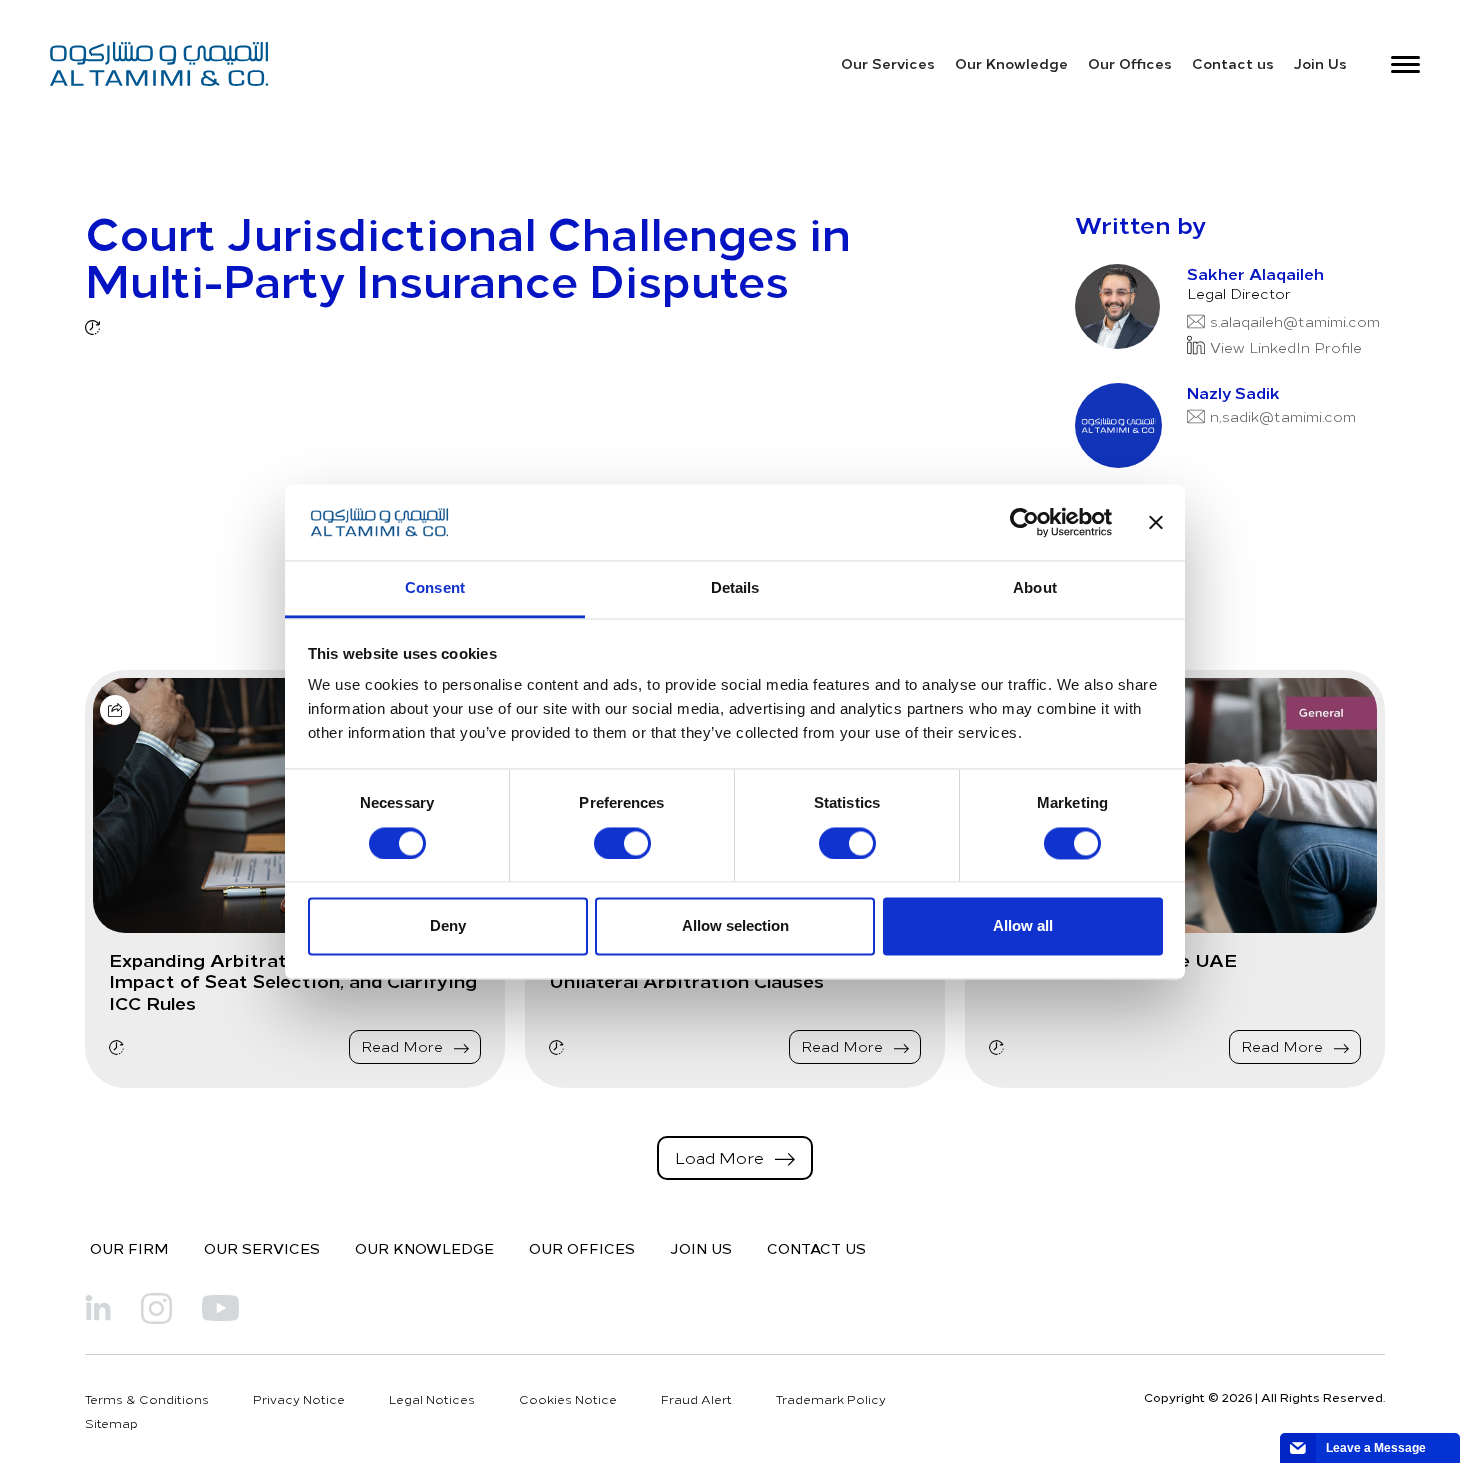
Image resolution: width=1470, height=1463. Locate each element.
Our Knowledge (1011, 63)
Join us (701, 1248)
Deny (448, 926)
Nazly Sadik (1233, 392)
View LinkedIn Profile (1286, 347)
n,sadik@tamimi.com (1283, 416)
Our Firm (129, 1248)
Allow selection (735, 926)
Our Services (888, 63)
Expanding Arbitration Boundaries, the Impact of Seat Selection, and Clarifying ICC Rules (293, 981)
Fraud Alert (696, 1399)
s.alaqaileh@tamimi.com (1295, 321)
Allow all (1023, 926)
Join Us (1320, 63)
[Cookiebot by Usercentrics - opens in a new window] (1024, 522)
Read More (404, 1046)
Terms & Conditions (147, 1399)
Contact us (1233, 63)
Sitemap (111, 1423)
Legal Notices (432, 1399)
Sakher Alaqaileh (1255, 273)
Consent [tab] (435, 588)
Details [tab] (735, 588)
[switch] (622, 843)
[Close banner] (1156, 522)
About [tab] (1035, 588)
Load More (721, 1157)
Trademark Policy (831, 1399)
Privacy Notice (299, 1399)
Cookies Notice (568, 1399)
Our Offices (1130, 63)
